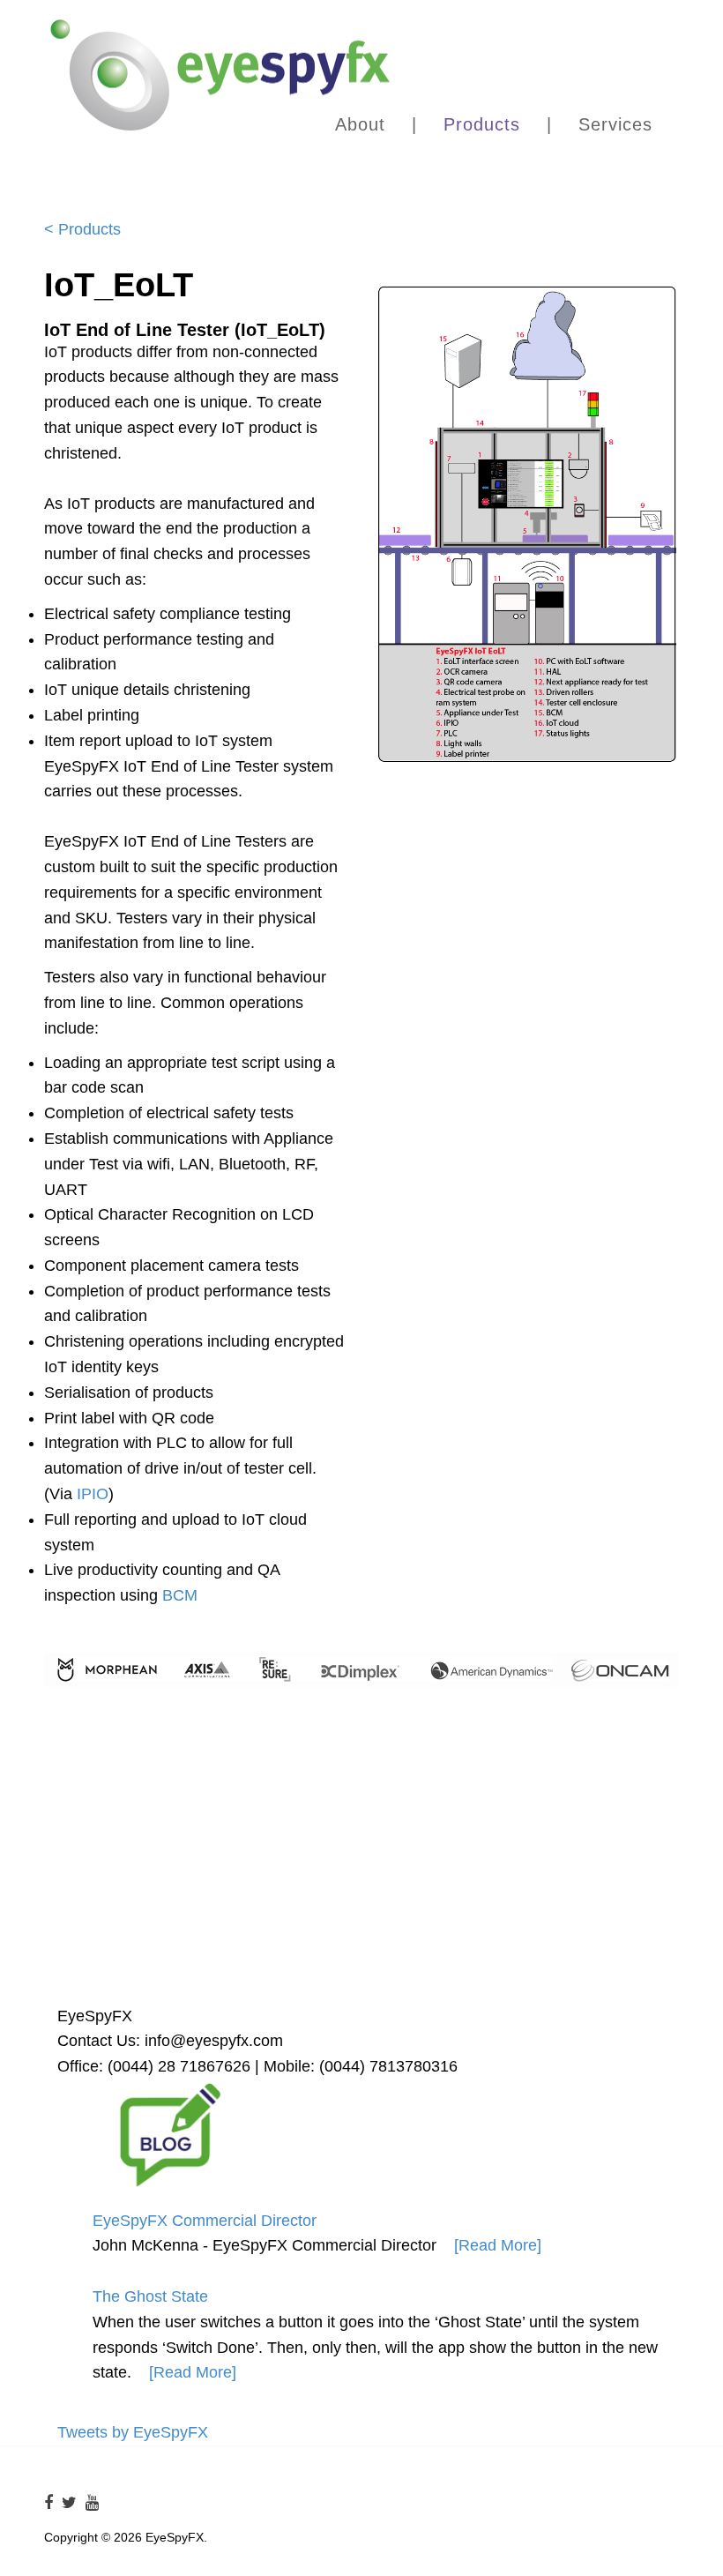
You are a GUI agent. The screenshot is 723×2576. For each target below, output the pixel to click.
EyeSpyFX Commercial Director (205, 2221)
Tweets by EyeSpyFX (133, 2432)
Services (615, 124)
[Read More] (498, 2245)
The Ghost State (150, 2296)
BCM (180, 1595)
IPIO (93, 1494)
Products (482, 124)
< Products (82, 229)
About (360, 124)
